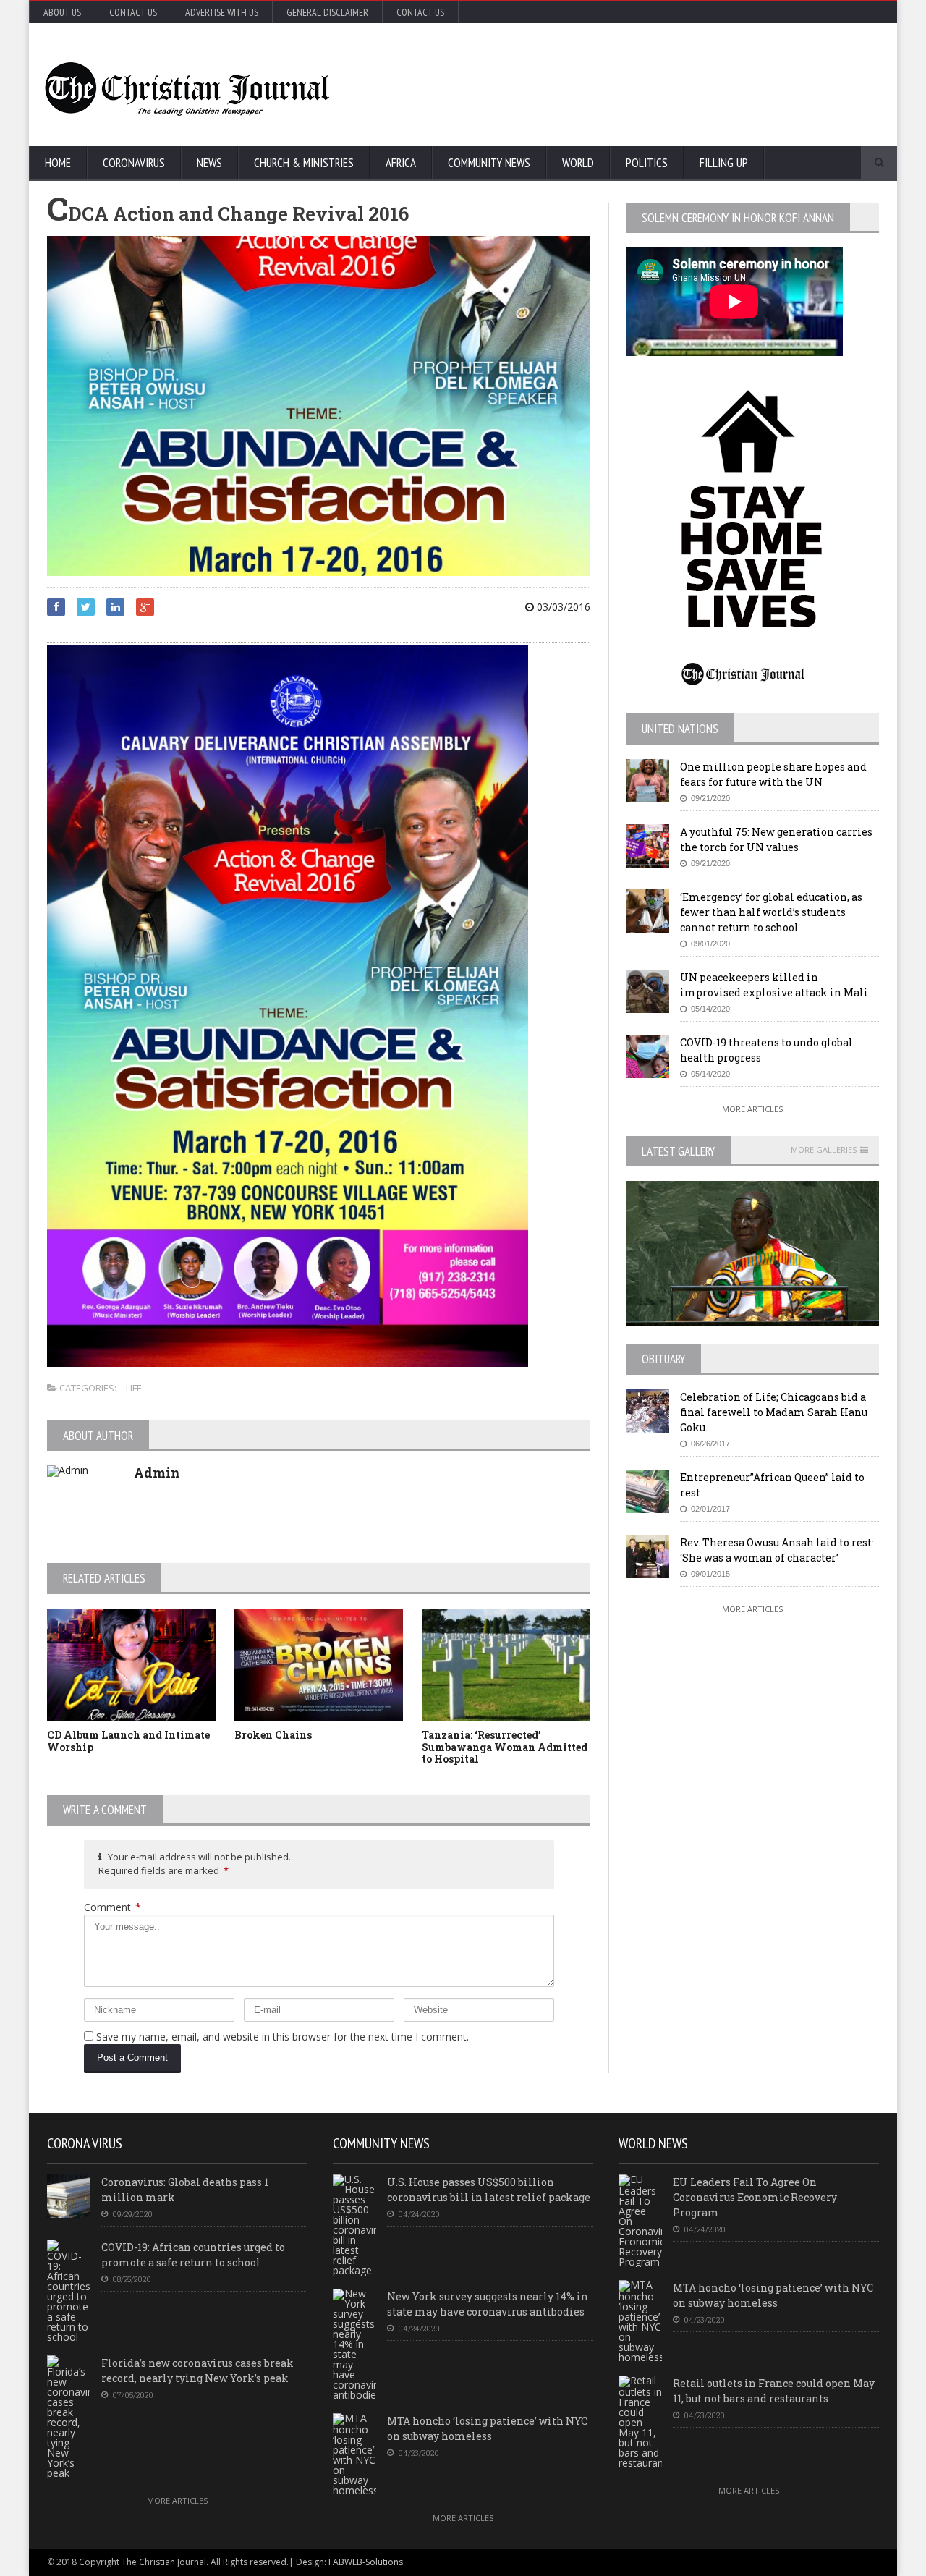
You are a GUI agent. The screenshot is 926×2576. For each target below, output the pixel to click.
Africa (401, 163)
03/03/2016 (562, 607)
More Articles (752, 1109)
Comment (112, 1907)
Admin (157, 1473)
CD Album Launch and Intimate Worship (128, 1741)
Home (58, 163)
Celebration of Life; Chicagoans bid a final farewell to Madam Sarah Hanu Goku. (774, 1412)
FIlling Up (724, 163)
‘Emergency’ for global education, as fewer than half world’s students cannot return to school (771, 912)
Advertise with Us (222, 12)
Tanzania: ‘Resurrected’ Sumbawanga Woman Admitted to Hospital (505, 1747)
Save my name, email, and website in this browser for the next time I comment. (283, 2037)
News (209, 163)
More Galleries (824, 1150)
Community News (489, 163)
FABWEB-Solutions (366, 2562)
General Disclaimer (327, 12)
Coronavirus (134, 163)
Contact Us (133, 12)
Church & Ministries (304, 163)
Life (134, 1388)
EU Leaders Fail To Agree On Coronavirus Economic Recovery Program (755, 2197)
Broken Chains (273, 1735)
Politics (647, 163)
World (578, 163)
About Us (62, 12)
